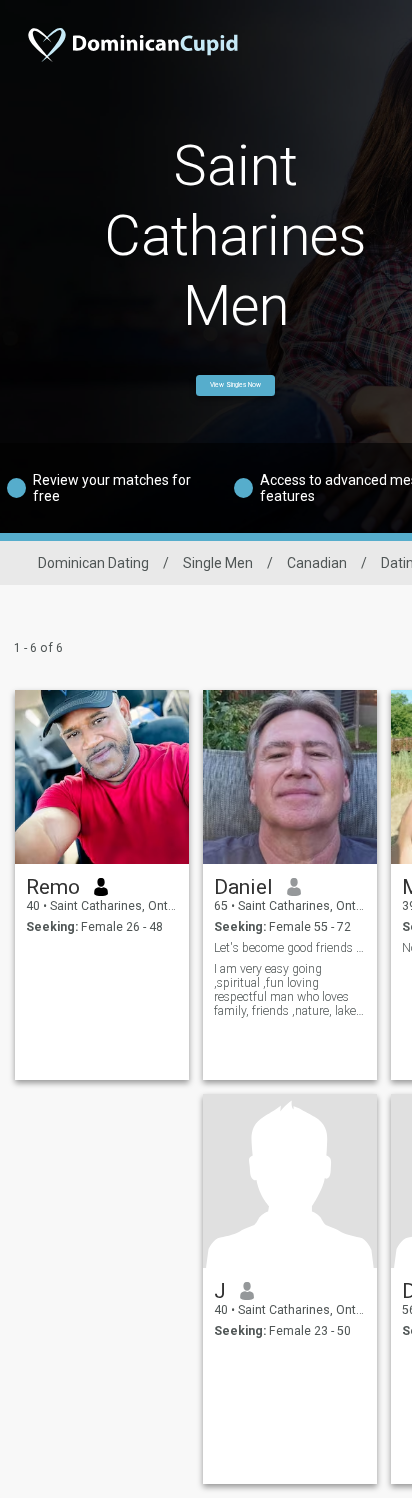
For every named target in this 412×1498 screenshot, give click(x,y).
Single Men (218, 563)
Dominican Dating (93, 563)
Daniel (243, 887)
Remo (53, 887)
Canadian (317, 563)
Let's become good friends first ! (290, 948)
